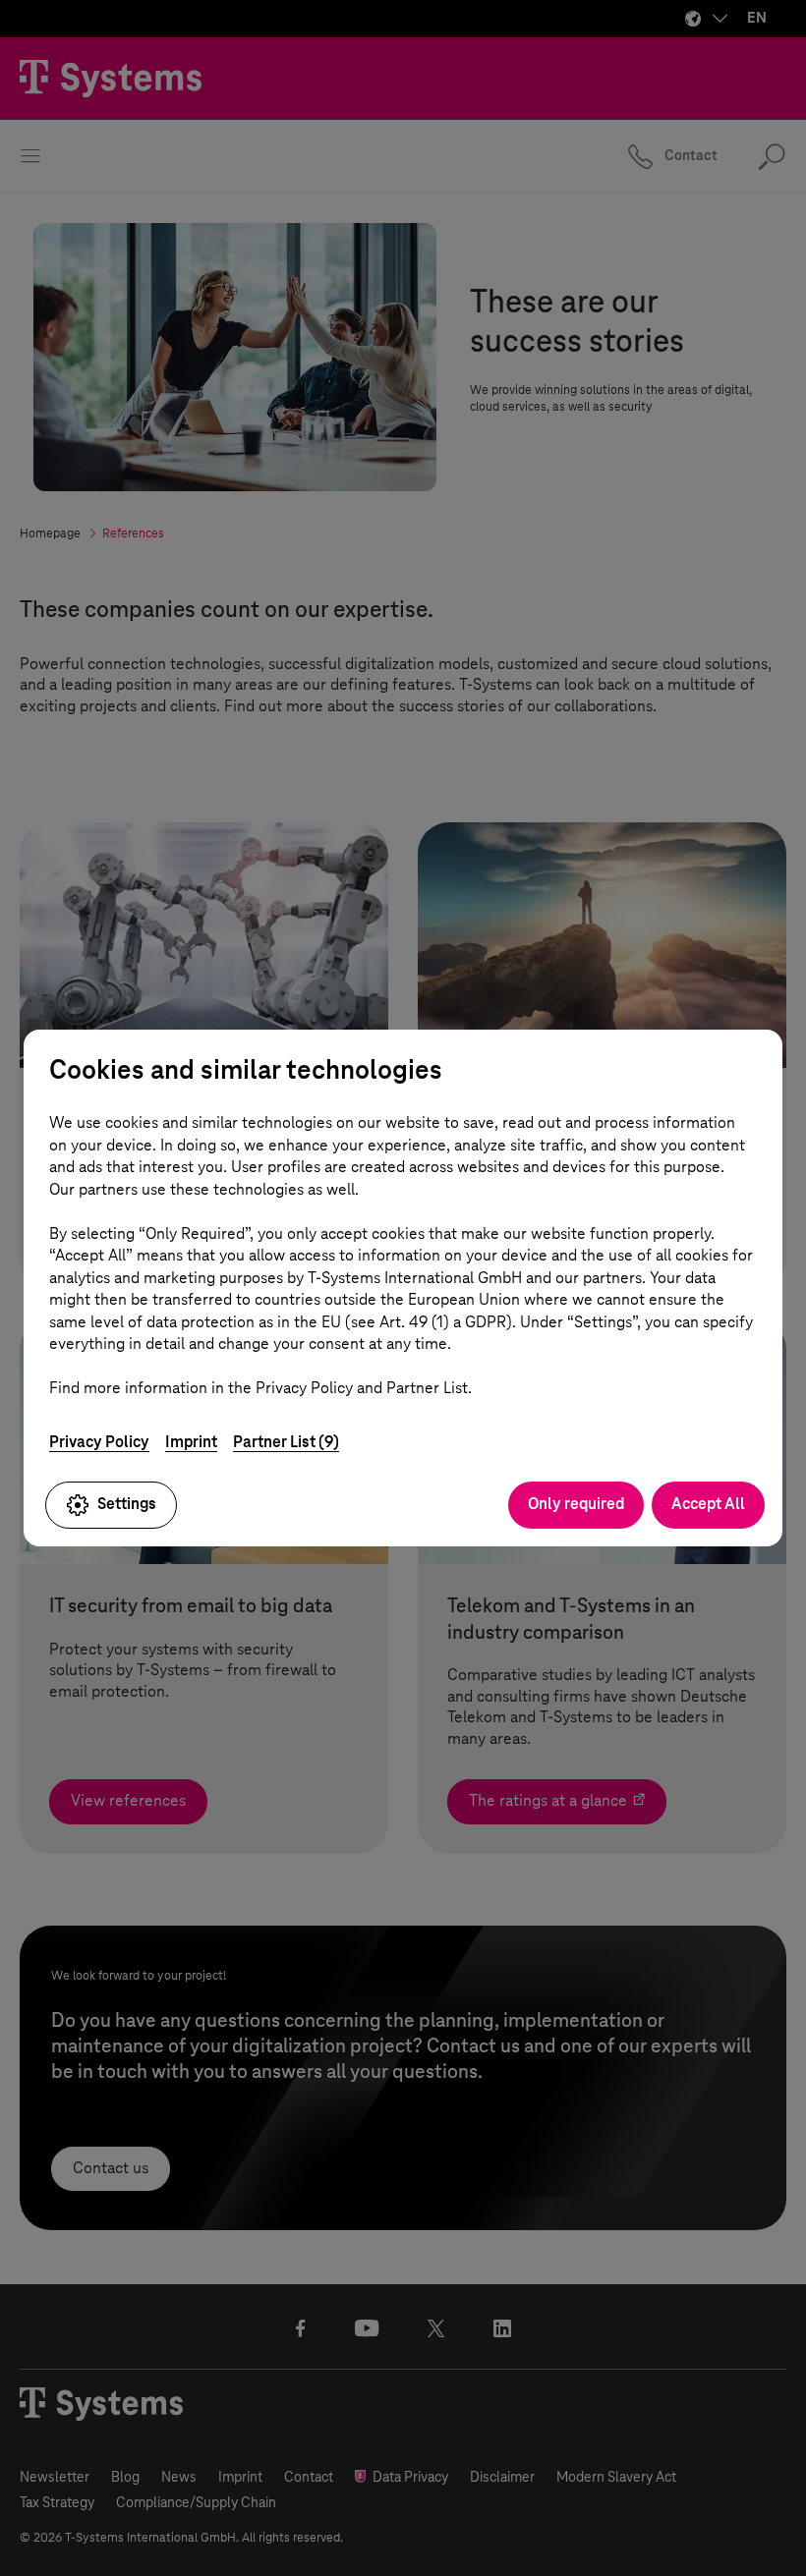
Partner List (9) (286, 1442)
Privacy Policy (99, 1442)
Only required (576, 1504)
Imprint (191, 1442)
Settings (127, 1504)
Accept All (708, 1504)
